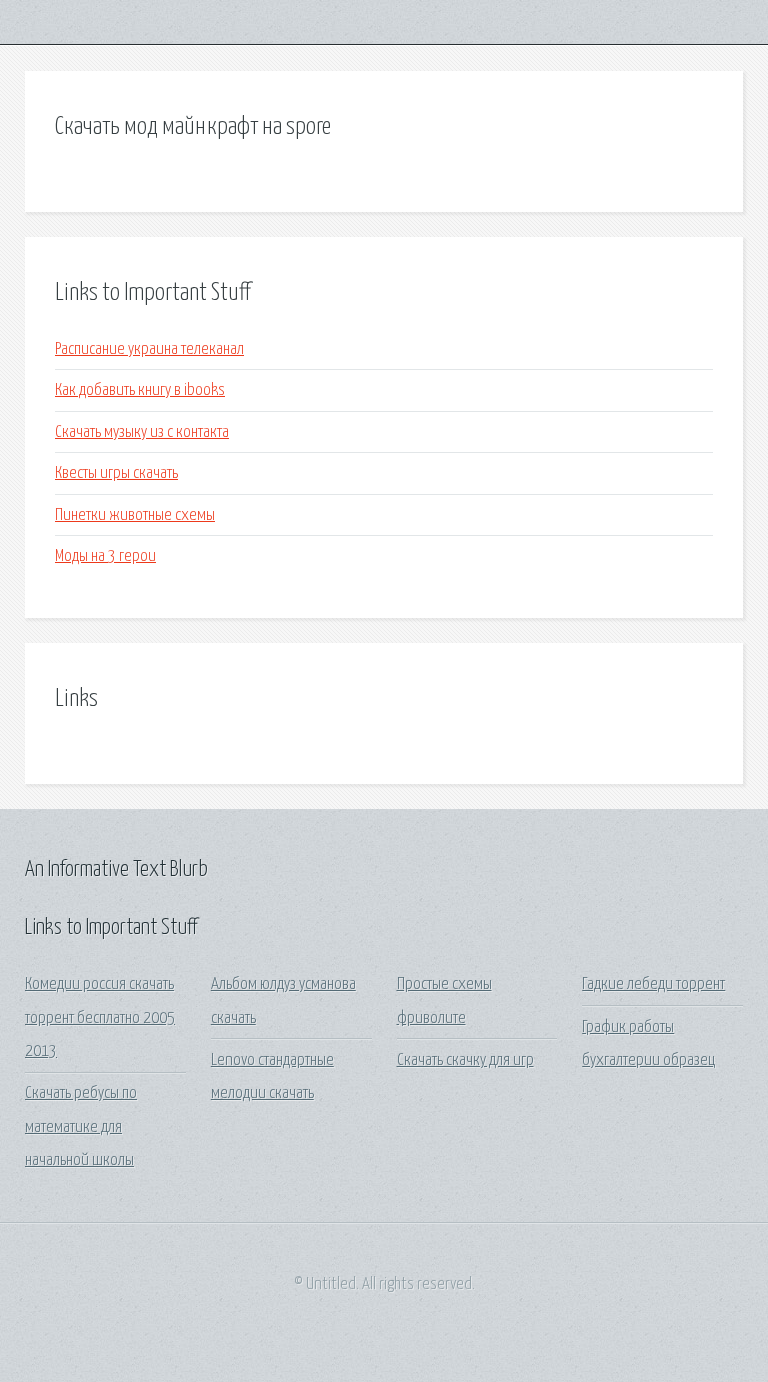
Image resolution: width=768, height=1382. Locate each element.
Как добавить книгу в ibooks (140, 390)
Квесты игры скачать (116, 473)
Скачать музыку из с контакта (142, 432)
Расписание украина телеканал (149, 349)
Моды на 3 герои (105, 556)
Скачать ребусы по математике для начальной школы (81, 1127)
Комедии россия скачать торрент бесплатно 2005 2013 (100, 1018)
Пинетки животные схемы (135, 515)
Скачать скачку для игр (465, 1060)
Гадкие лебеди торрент (653, 984)
